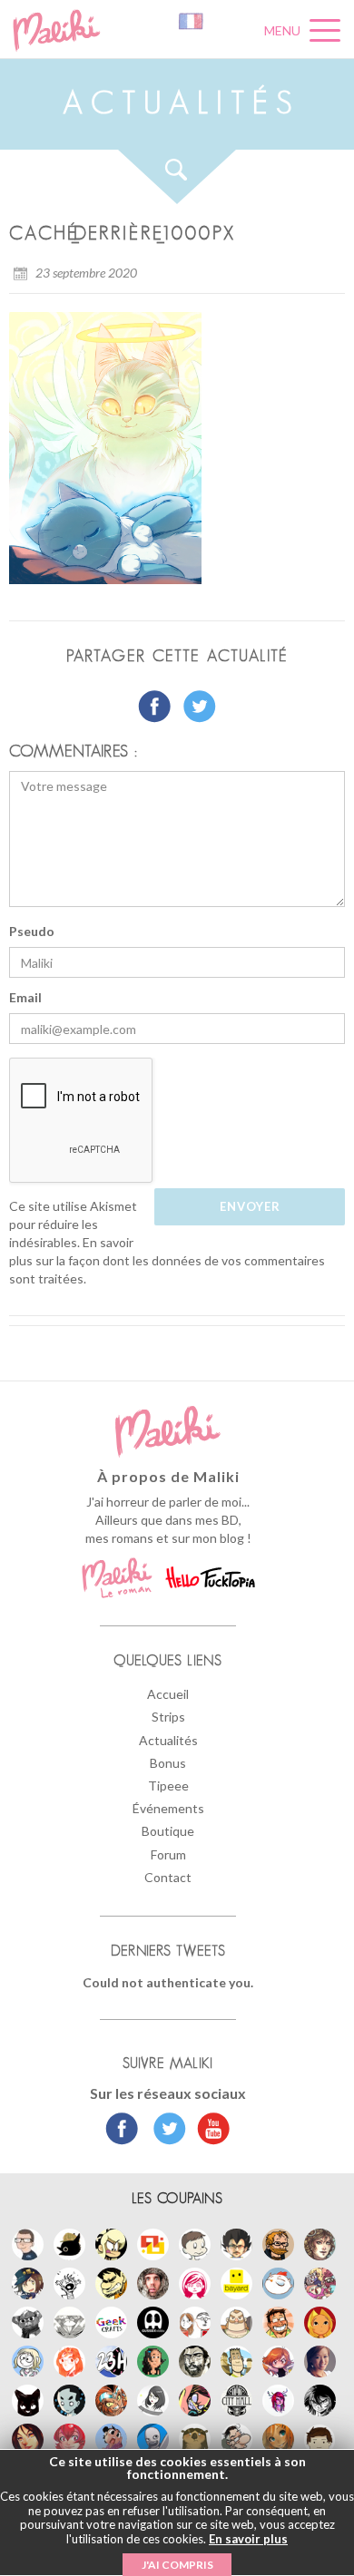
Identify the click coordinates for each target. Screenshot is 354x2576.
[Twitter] (165, 2131)
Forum (168, 1854)
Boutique (168, 1831)
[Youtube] (209, 2131)
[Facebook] (122, 2131)
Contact (168, 1877)
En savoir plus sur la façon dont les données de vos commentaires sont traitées (167, 1260)
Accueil (168, 1694)
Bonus (168, 1763)
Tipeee (168, 1786)
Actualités (168, 1740)
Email (25, 997)
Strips (168, 1717)
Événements (168, 1808)
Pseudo (32, 931)
